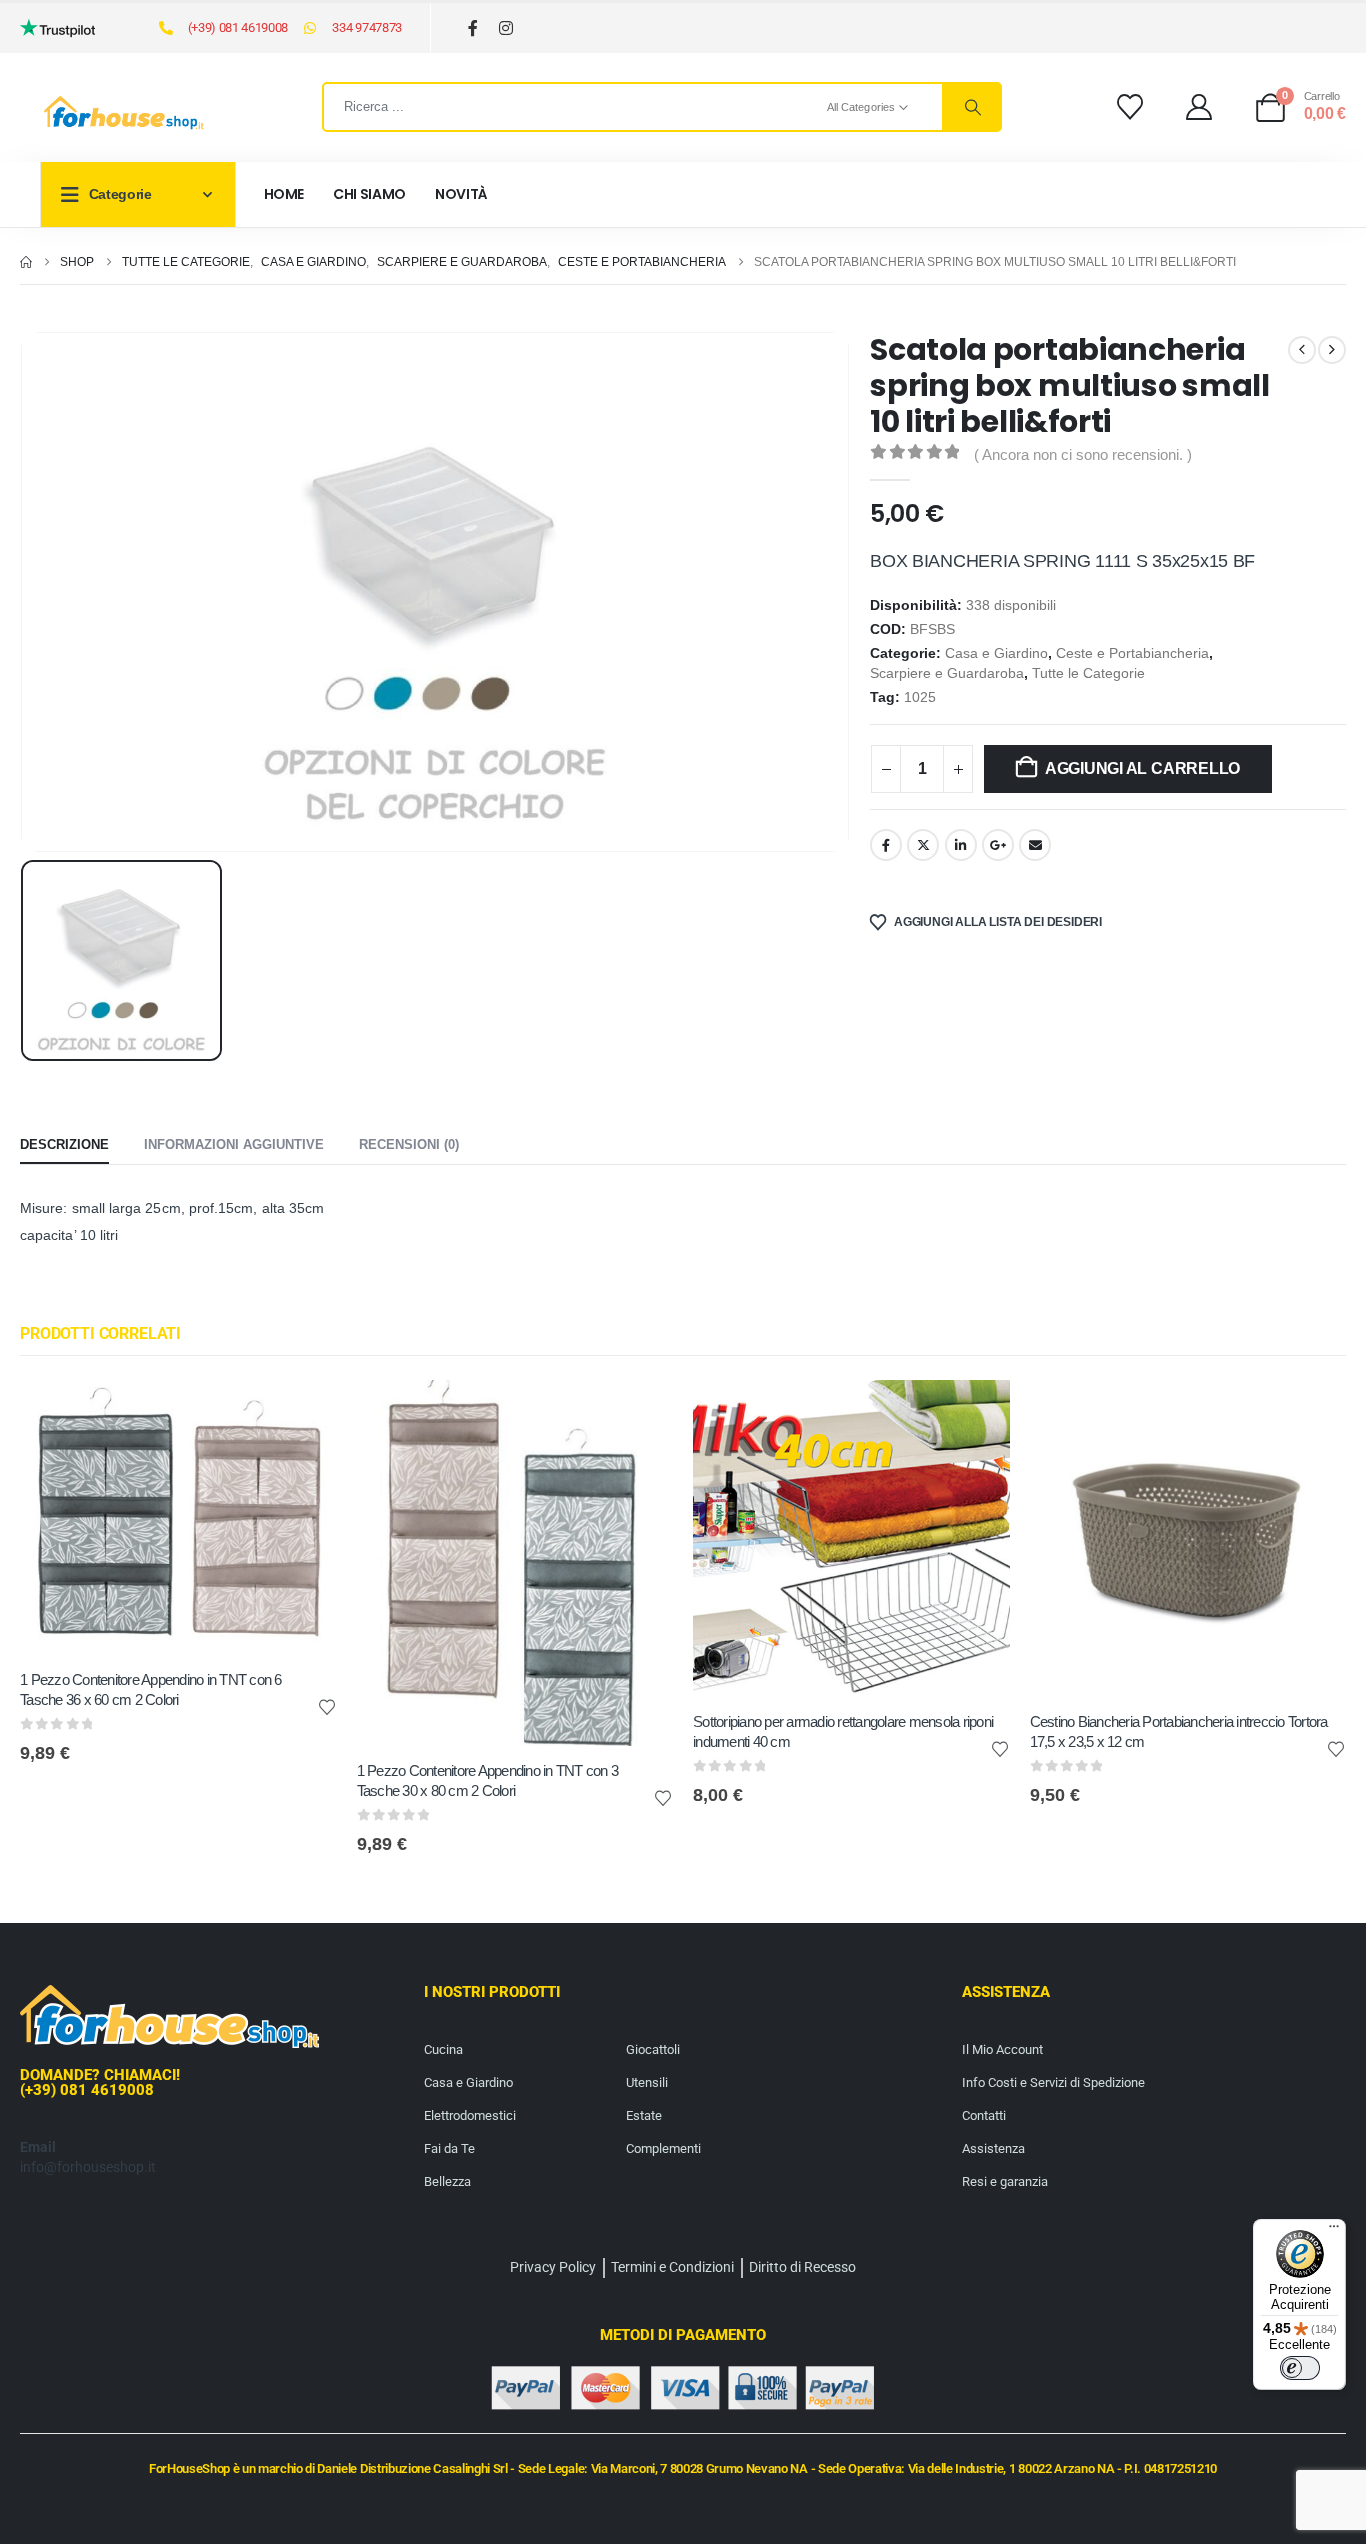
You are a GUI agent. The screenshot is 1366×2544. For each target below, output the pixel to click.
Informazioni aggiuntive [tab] (234, 1144)
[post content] (178, 1517)
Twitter (923, 845)
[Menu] (1334, 2231)
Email (1035, 845)
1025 (920, 697)
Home (284, 194)
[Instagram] (506, 28)
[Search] (971, 107)
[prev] (1302, 350)
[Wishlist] (1129, 107)
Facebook (886, 845)
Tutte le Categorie (1088, 673)
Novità (461, 194)
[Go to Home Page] (26, 262)
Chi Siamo (369, 194)
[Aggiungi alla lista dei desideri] (327, 1706)
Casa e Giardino (996, 653)
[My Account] (1199, 107)
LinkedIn (961, 845)
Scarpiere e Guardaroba (947, 673)
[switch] (1300, 2368)
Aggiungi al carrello (1142, 768)
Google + (998, 845)
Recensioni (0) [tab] (409, 1144)
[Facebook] (473, 28)
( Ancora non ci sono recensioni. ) (1083, 455)
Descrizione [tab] (64, 1144)
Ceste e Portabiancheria (1132, 653)
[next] (1332, 350)
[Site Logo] (124, 113)
